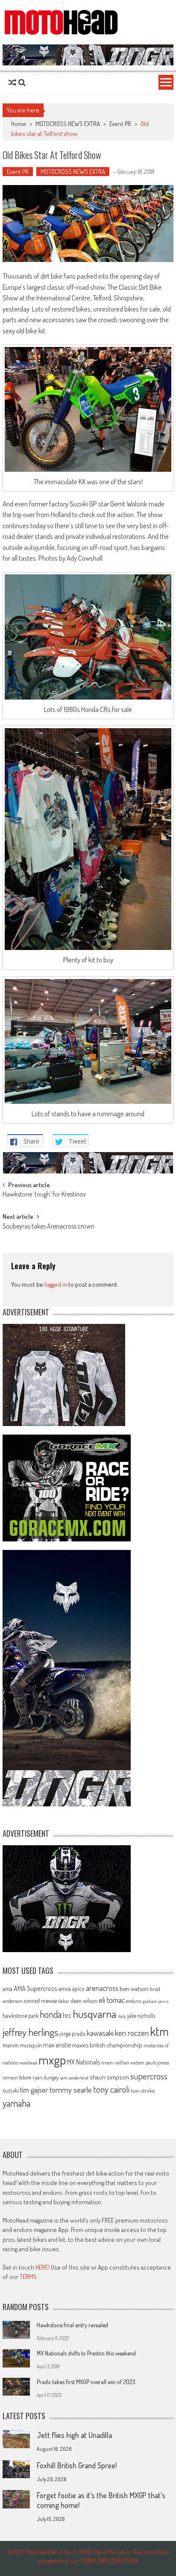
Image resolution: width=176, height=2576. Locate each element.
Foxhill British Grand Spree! (77, 2465)
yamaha (16, 2103)
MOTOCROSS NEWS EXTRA (68, 124)
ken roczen (132, 2033)
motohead (28, 2063)
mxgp (52, 2060)
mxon (107, 2062)
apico (78, 1989)
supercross (149, 2076)
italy (122, 2016)
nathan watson (129, 2063)
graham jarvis (155, 2001)
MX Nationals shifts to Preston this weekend (86, 2353)
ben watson (134, 1988)
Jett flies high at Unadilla (74, 2435)
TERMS (28, 2277)
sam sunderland (74, 2078)
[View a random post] (12, 82)
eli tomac (112, 2000)
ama (7, 1988)
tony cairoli (111, 2089)
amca (65, 1988)
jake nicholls (141, 2016)
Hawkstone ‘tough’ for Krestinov (44, 1195)
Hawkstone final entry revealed (72, 2325)
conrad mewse (40, 2000)
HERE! (43, 2267)
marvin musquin (22, 2045)
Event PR (120, 124)
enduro (134, 2001)
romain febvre (17, 2077)
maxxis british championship (107, 2045)
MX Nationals (84, 2062)
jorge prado (72, 2033)
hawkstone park (21, 2016)
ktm (159, 2031)
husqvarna (94, 2014)
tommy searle (71, 2089)
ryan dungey (45, 2077)
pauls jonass (157, 2062)
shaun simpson (109, 2077)
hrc (67, 2015)
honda (51, 2014)
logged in (56, 1284)
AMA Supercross (35, 1988)
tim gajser (34, 2090)
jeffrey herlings (30, 2032)
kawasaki (100, 2033)
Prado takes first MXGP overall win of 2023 (86, 2382)
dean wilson (84, 2001)
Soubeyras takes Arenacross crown (48, 1227)
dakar (64, 2001)
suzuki (11, 2090)
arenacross (102, 1988)
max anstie (57, 2045)
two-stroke (143, 2090)
